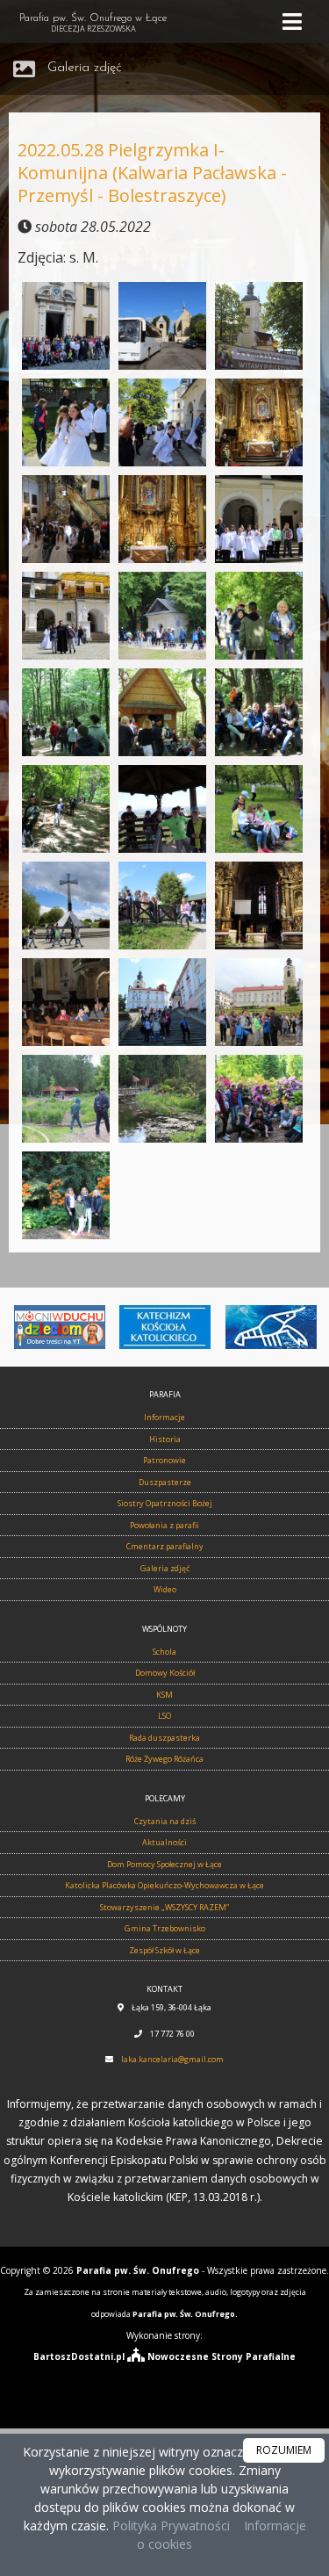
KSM (164, 1695)
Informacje (164, 1417)
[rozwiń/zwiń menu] (295, 22)
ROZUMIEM (284, 2450)
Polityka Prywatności (169, 2525)
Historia (165, 1439)
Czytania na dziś (165, 1821)
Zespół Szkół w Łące (164, 1950)
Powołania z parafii (164, 1525)
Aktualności (164, 1842)
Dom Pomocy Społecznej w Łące (164, 1864)
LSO (164, 1716)
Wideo (165, 1589)
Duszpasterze (165, 1482)
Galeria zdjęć (85, 68)
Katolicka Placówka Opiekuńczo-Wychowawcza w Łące (164, 1885)
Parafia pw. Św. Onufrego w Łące (93, 24)
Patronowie (164, 1460)
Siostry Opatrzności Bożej (165, 1503)
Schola (164, 1652)
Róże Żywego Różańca (164, 1759)
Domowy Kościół (165, 1673)
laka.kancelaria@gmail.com (172, 2059)
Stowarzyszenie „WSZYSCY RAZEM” (164, 1907)
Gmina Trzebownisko (165, 1928)
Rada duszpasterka (164, 1738)
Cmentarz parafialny (165, 1546)
